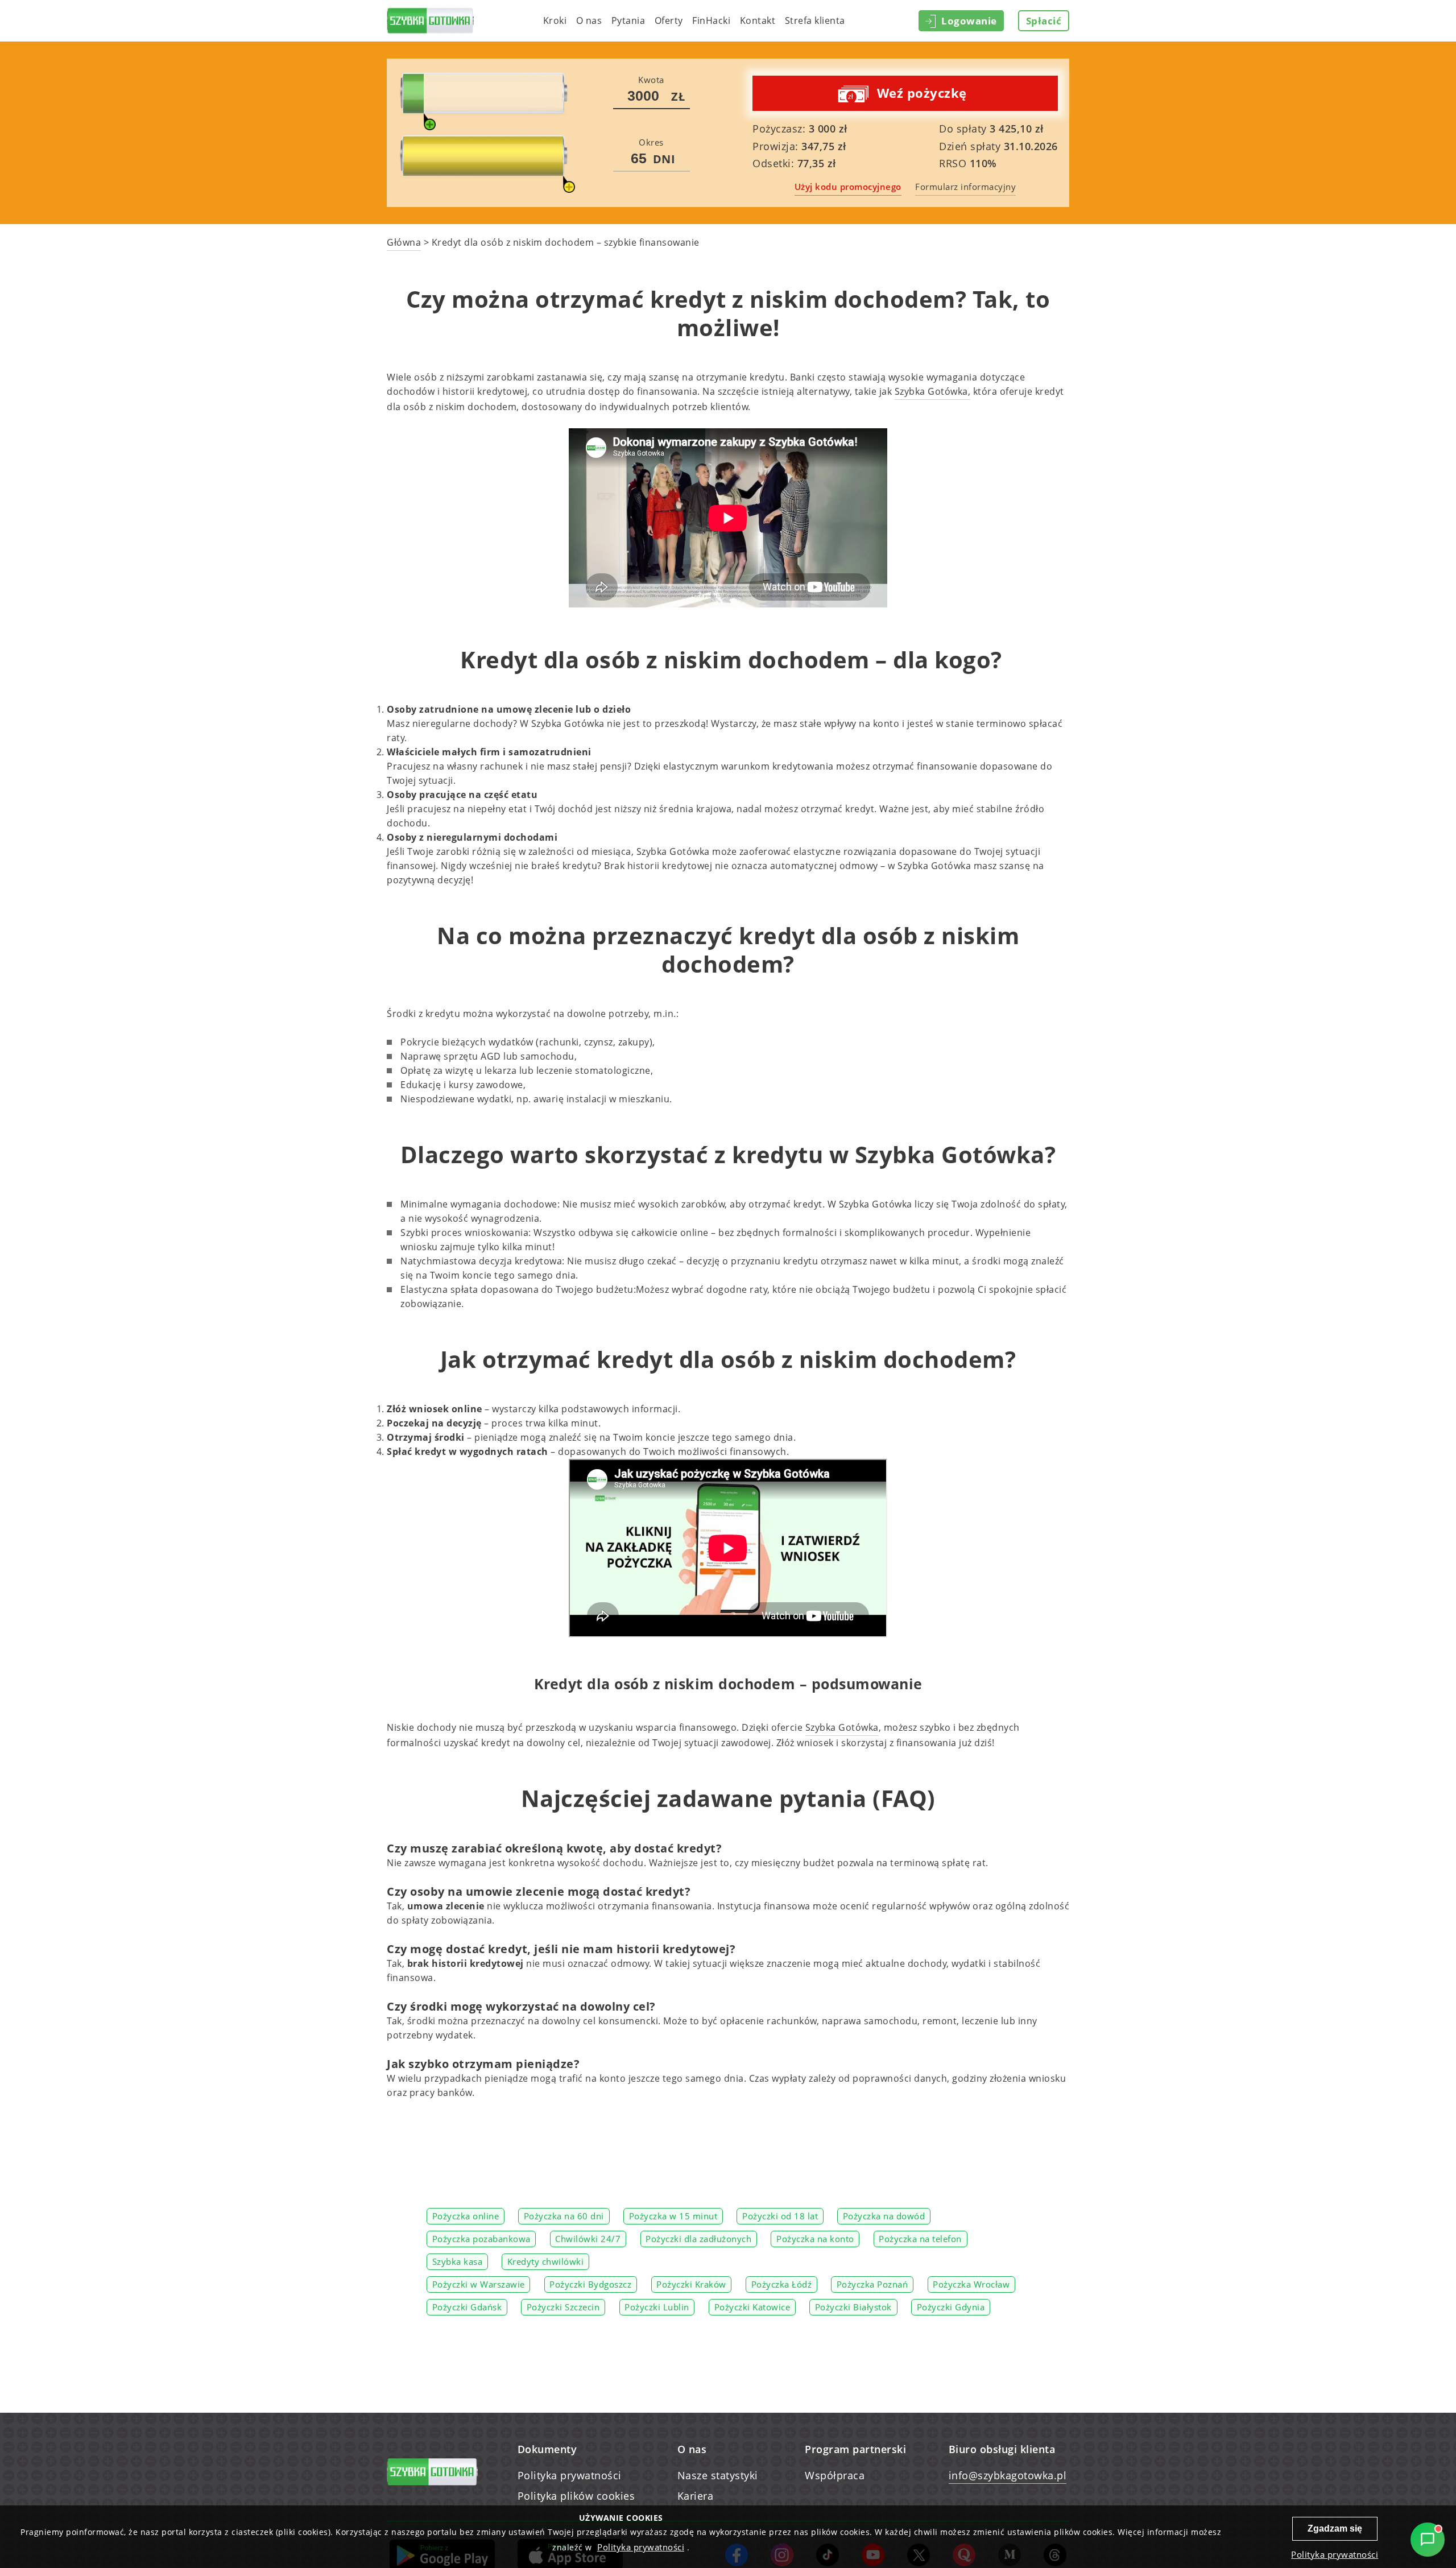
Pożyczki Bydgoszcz (590, 2285)
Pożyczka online (466, 2216)
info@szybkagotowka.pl (1008, 2475)
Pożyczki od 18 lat (780, 2216)
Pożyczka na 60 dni (564, 2216)
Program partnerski (855, 2449)
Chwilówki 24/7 (588, 2239)
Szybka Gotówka (842, 1727)
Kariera (696, 2496)
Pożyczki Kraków (691, 2285)
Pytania (628, 20)
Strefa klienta (815, 20)
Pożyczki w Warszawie (479, 2285)
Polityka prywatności (570, 2475)
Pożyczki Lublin (657, 2308)
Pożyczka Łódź (782, 2285)
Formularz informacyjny (965, 187)
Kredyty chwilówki (546, 2262)
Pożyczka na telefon (920, 2239)
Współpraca (835, 2475)
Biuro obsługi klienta (1002, 2449)
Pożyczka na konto (815, 2239)
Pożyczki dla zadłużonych (698, 2239)
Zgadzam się (1335, 2528)
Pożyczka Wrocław (971, 2285)
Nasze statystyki (718, 2475)
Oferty (669, 20)
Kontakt (758, 20)
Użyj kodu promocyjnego (848, 187)
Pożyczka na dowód (884, 2216)
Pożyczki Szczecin (563, 2308)
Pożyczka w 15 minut (673, 2216)
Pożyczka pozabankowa (481, 2239)
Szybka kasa (458, 2262)
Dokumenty (547, 2449)
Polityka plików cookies (576, 2496)
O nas (589, 20)
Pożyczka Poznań (872, 2285)
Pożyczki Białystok (853, 2308)
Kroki (555, 20)
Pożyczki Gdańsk (467, 2308)
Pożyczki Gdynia (951, 2308)
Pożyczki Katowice (752, 2308)
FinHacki (711, 20)
